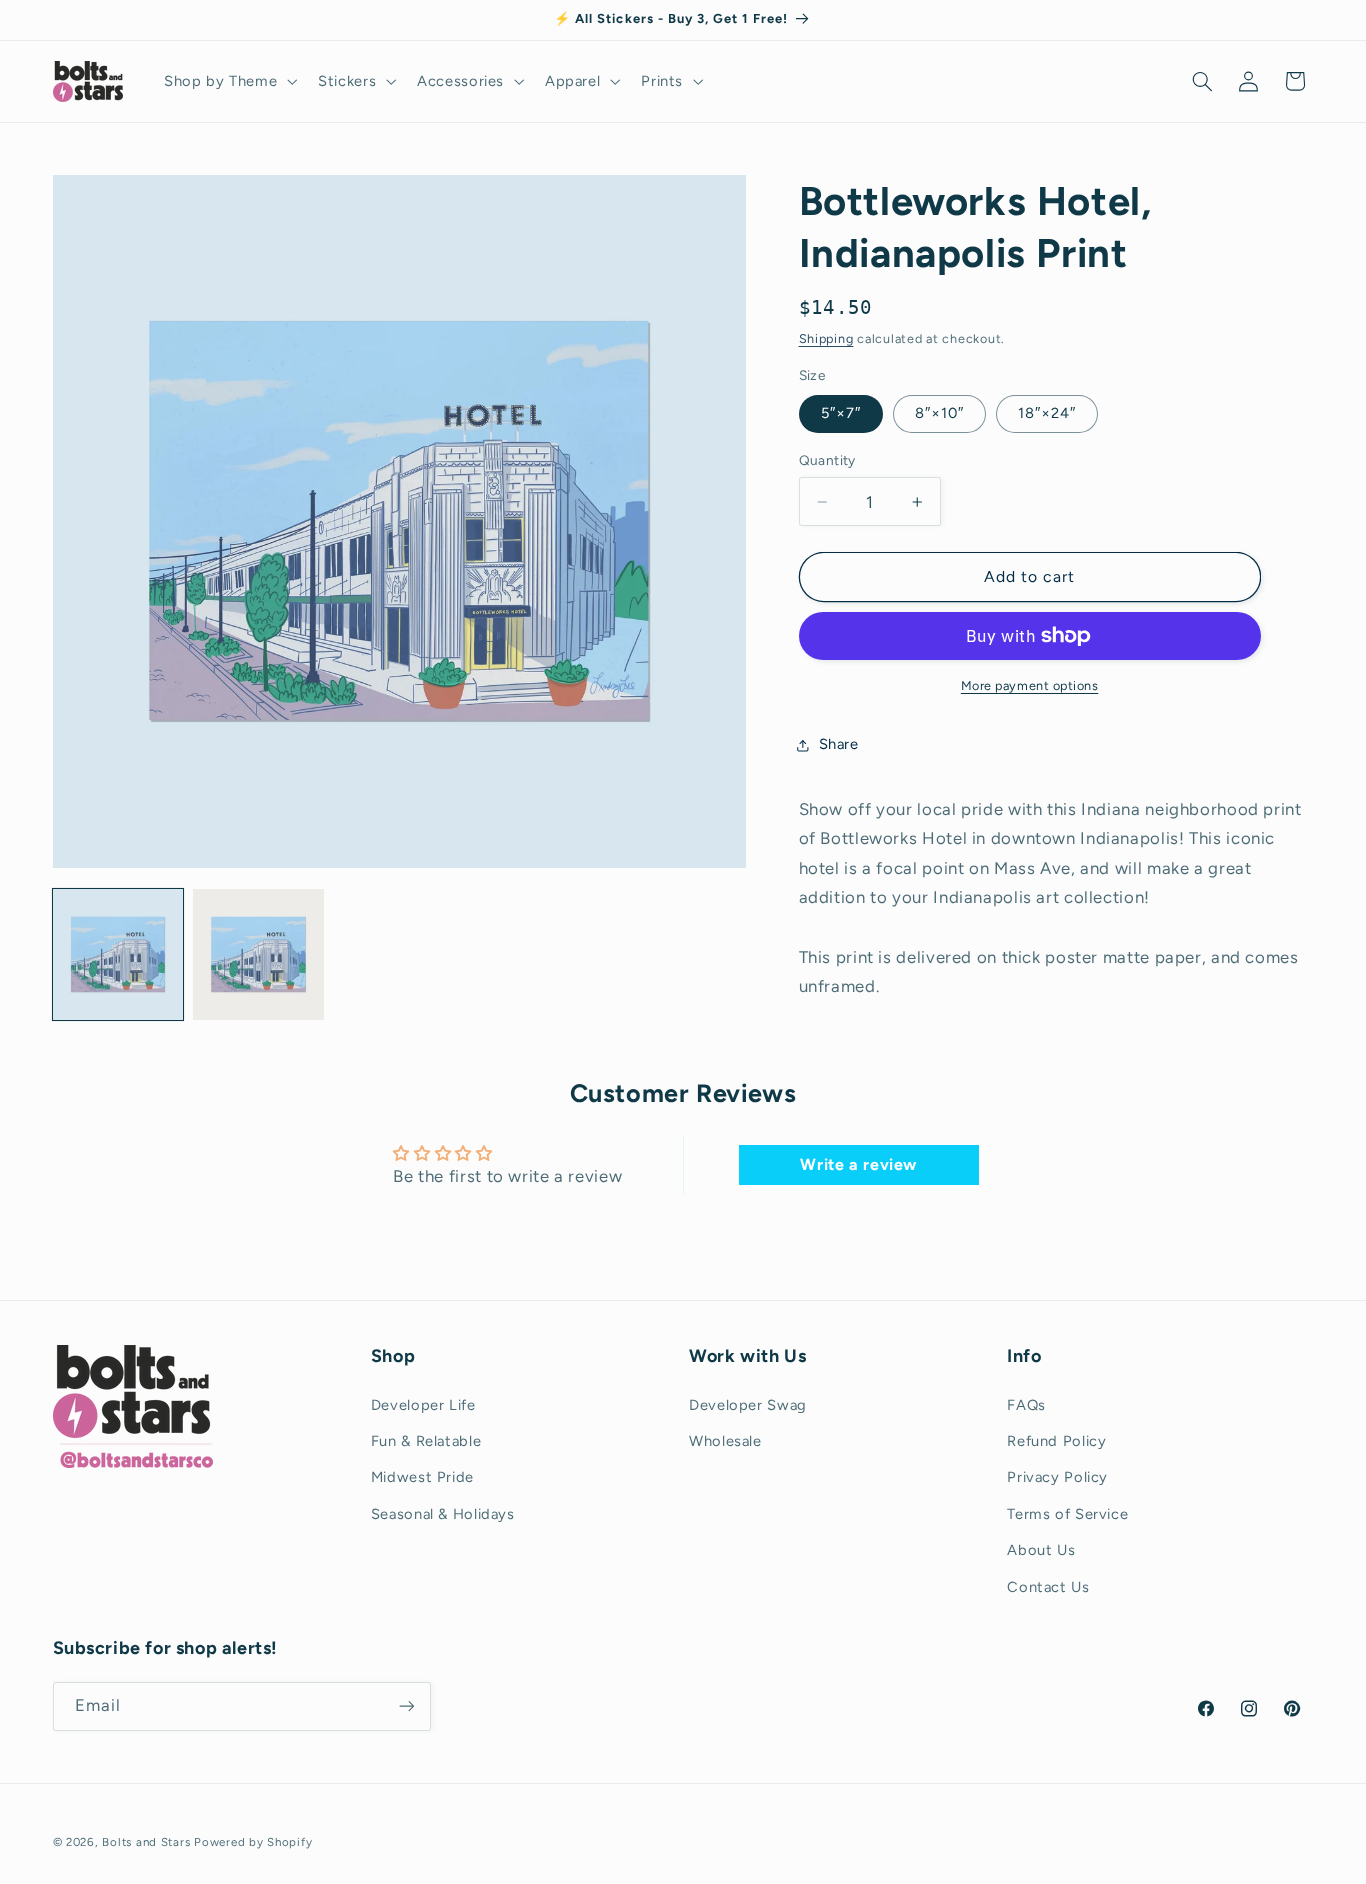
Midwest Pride (422, 1477)
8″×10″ (939, 413)
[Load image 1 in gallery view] (118, 954)
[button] (228, 81)
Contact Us (1048, 1586)
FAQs (1026, 1404)
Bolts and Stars (146, 1841)
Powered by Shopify (253, 1841)
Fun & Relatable (426, 1440)
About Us (1041, 1550)
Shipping (826, 338)
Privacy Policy (1057, 1477)
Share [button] (839, 744)
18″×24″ (1047, 413)
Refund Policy (1056, 1440)
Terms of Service (1067, 1513)
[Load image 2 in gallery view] (258, 954)
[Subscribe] (406, 1705)
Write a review (858, 1164)
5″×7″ (841, 413)
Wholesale (725, 1440)
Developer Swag (748, 1404)
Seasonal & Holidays (443, 1513)
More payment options (1030, 685)
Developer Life (423, 1404)
